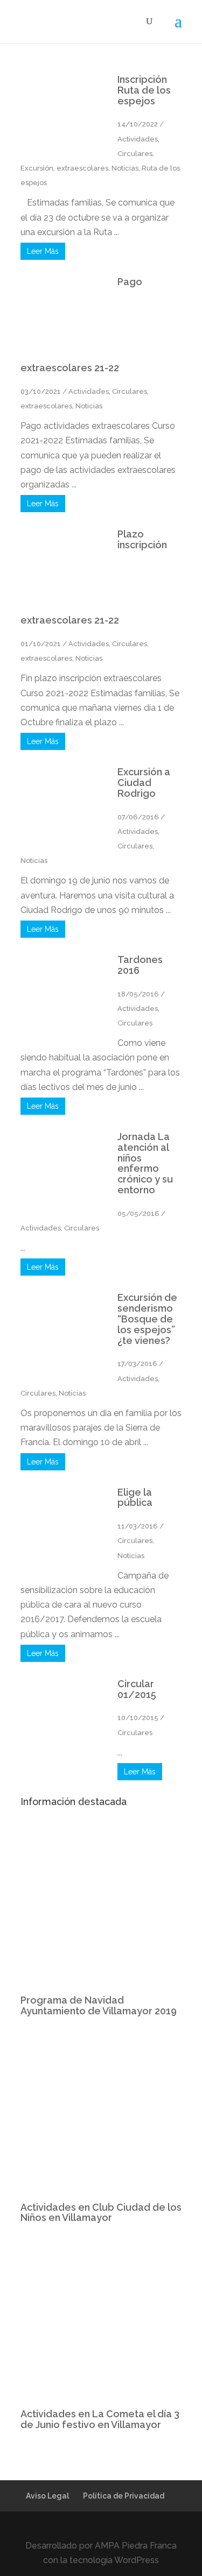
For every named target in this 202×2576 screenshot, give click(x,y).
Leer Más (43, 251)
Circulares (135, 154)
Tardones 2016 (140, 965)
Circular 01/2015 (137, 1689)
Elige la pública (135, 1498)
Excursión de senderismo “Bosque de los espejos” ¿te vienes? (147, 1319)
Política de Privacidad (124, 2496)
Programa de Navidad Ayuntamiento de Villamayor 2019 (99, 2005)
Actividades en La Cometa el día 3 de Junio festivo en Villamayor (100, 2419)
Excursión (37, 168)
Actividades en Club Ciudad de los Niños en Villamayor (101, 2213)
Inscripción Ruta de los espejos (144, 90)
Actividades (138, 139)
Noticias (125, 168)
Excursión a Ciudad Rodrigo (144, 783)
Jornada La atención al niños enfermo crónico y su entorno (145, 1163)
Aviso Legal (47, 2496)
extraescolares (82, 168)
